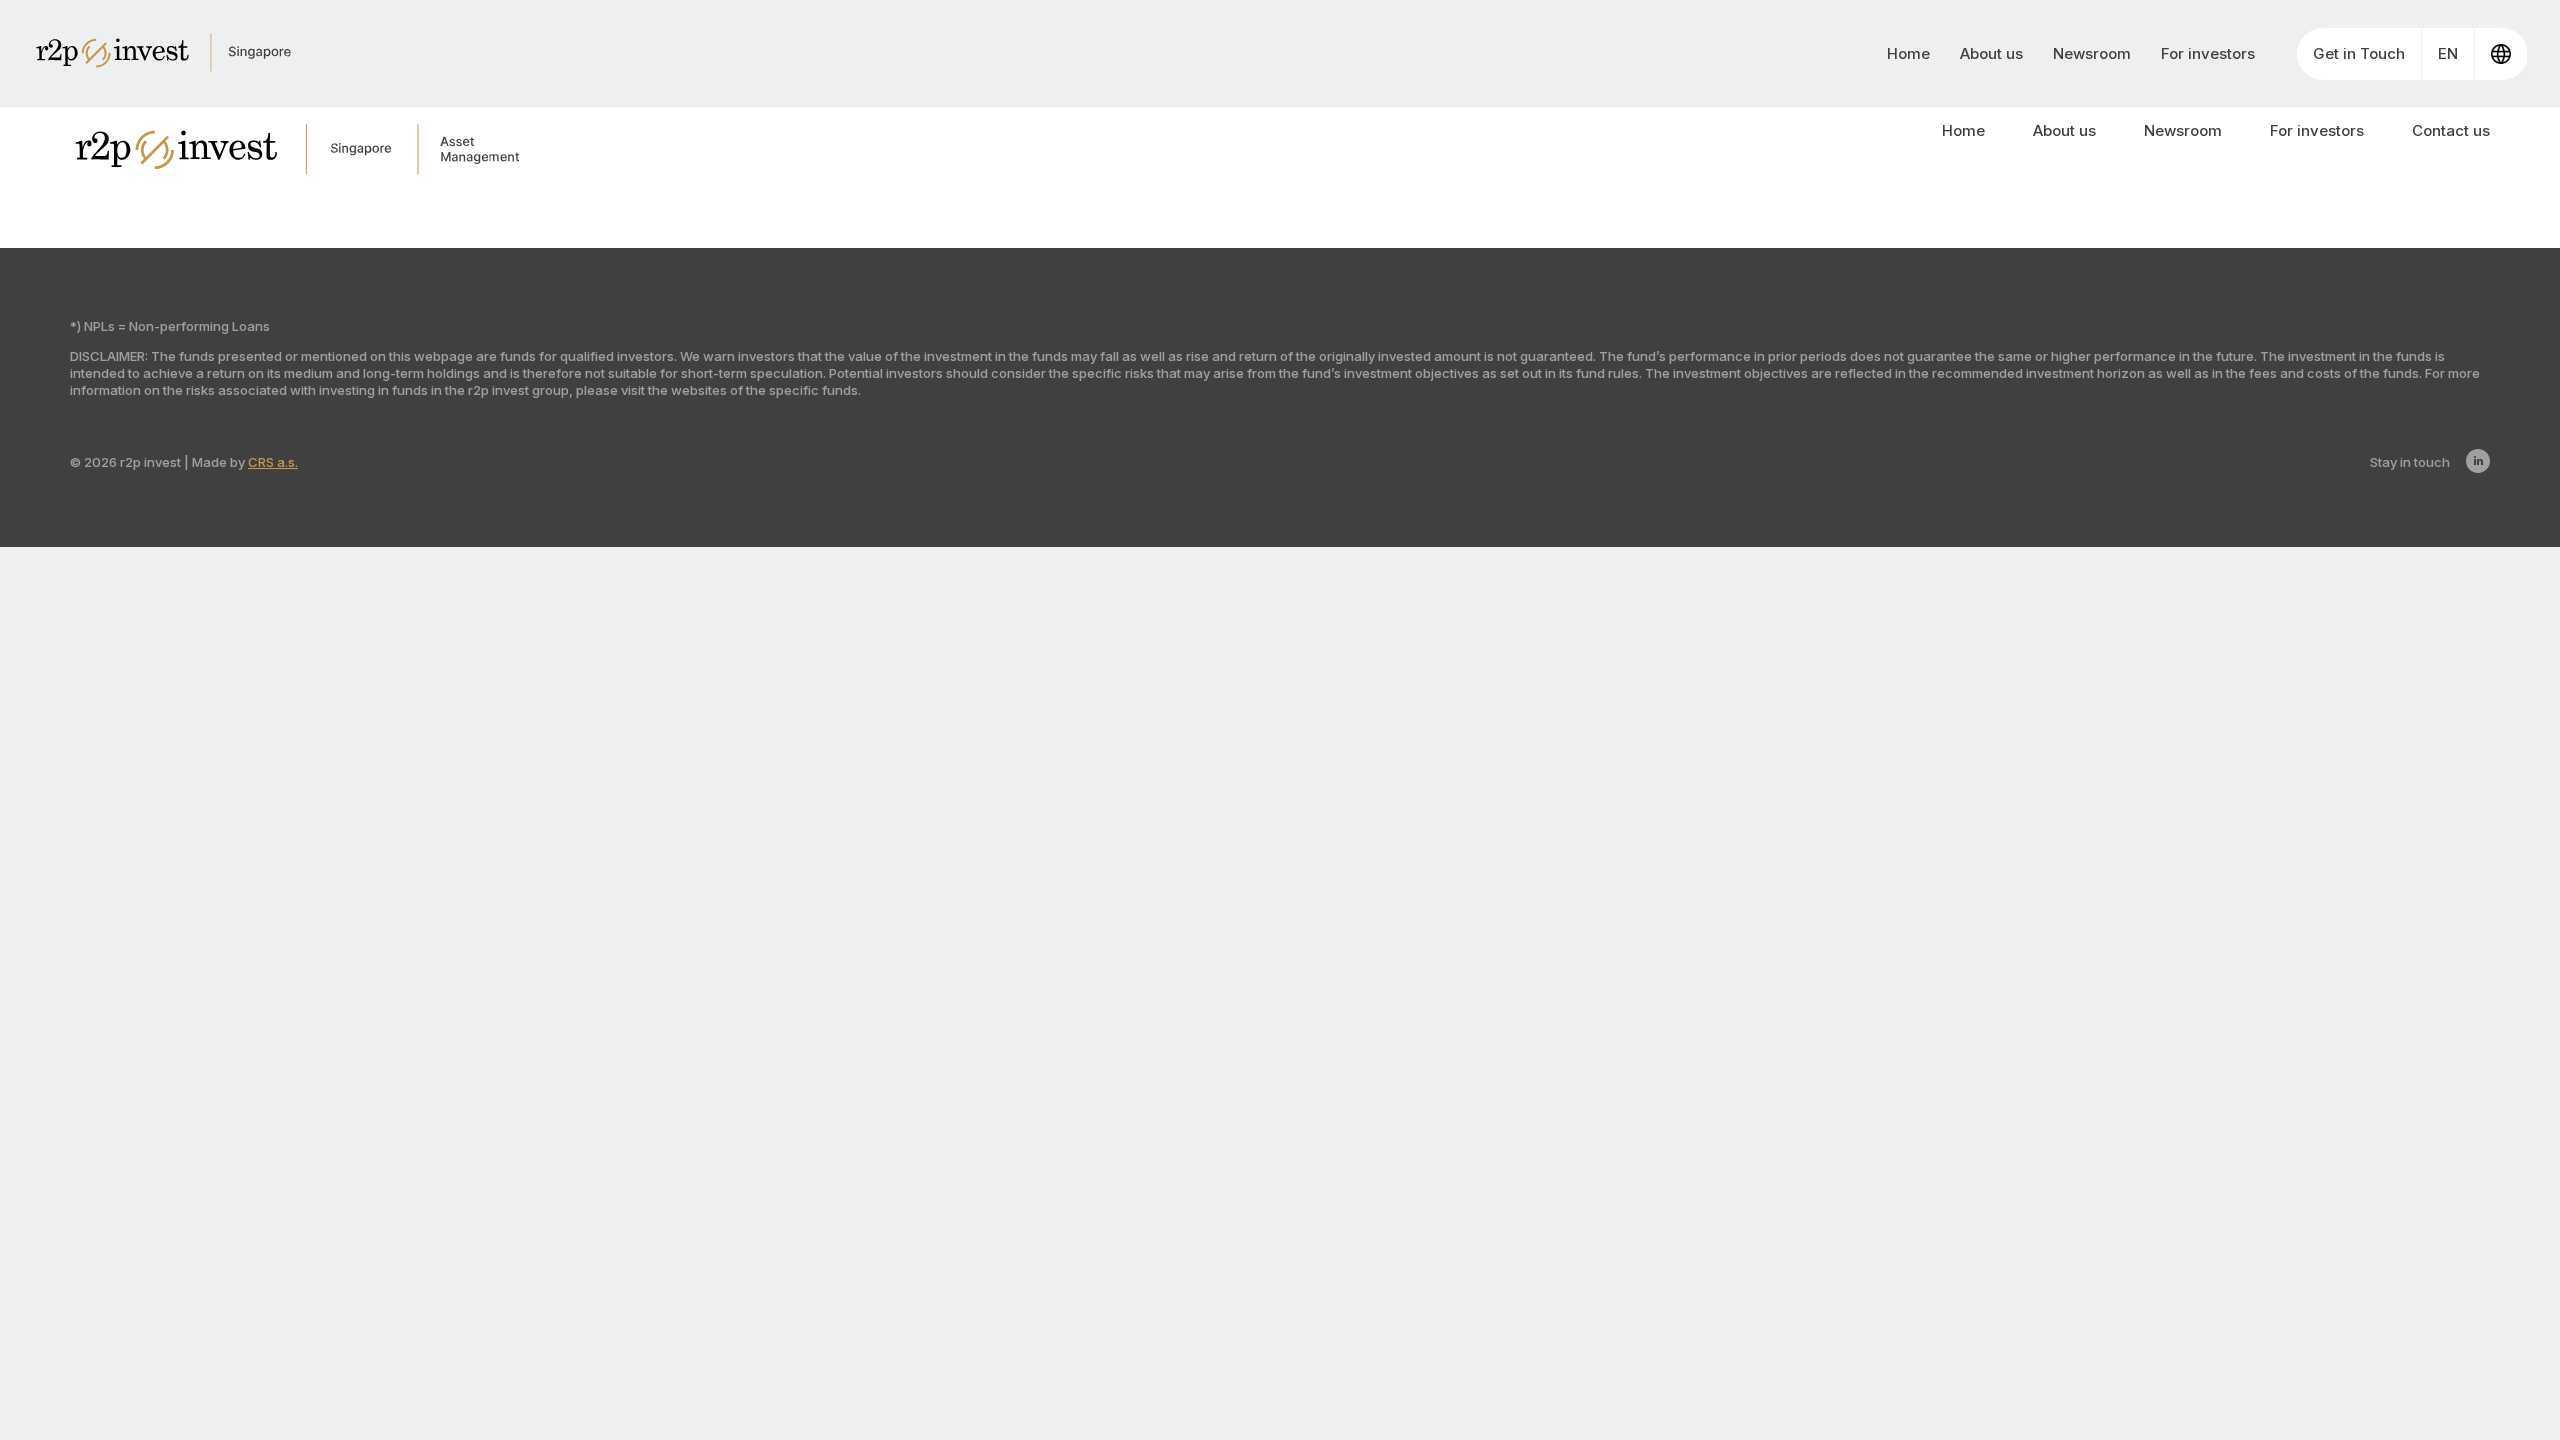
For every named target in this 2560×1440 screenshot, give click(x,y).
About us (1991, 53)
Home (1908, 53)
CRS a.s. (273, 462)
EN (2448, 53)
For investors (2208, 53)
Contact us (2451, 130)
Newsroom (2092, 53)
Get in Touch (2359, 53)
